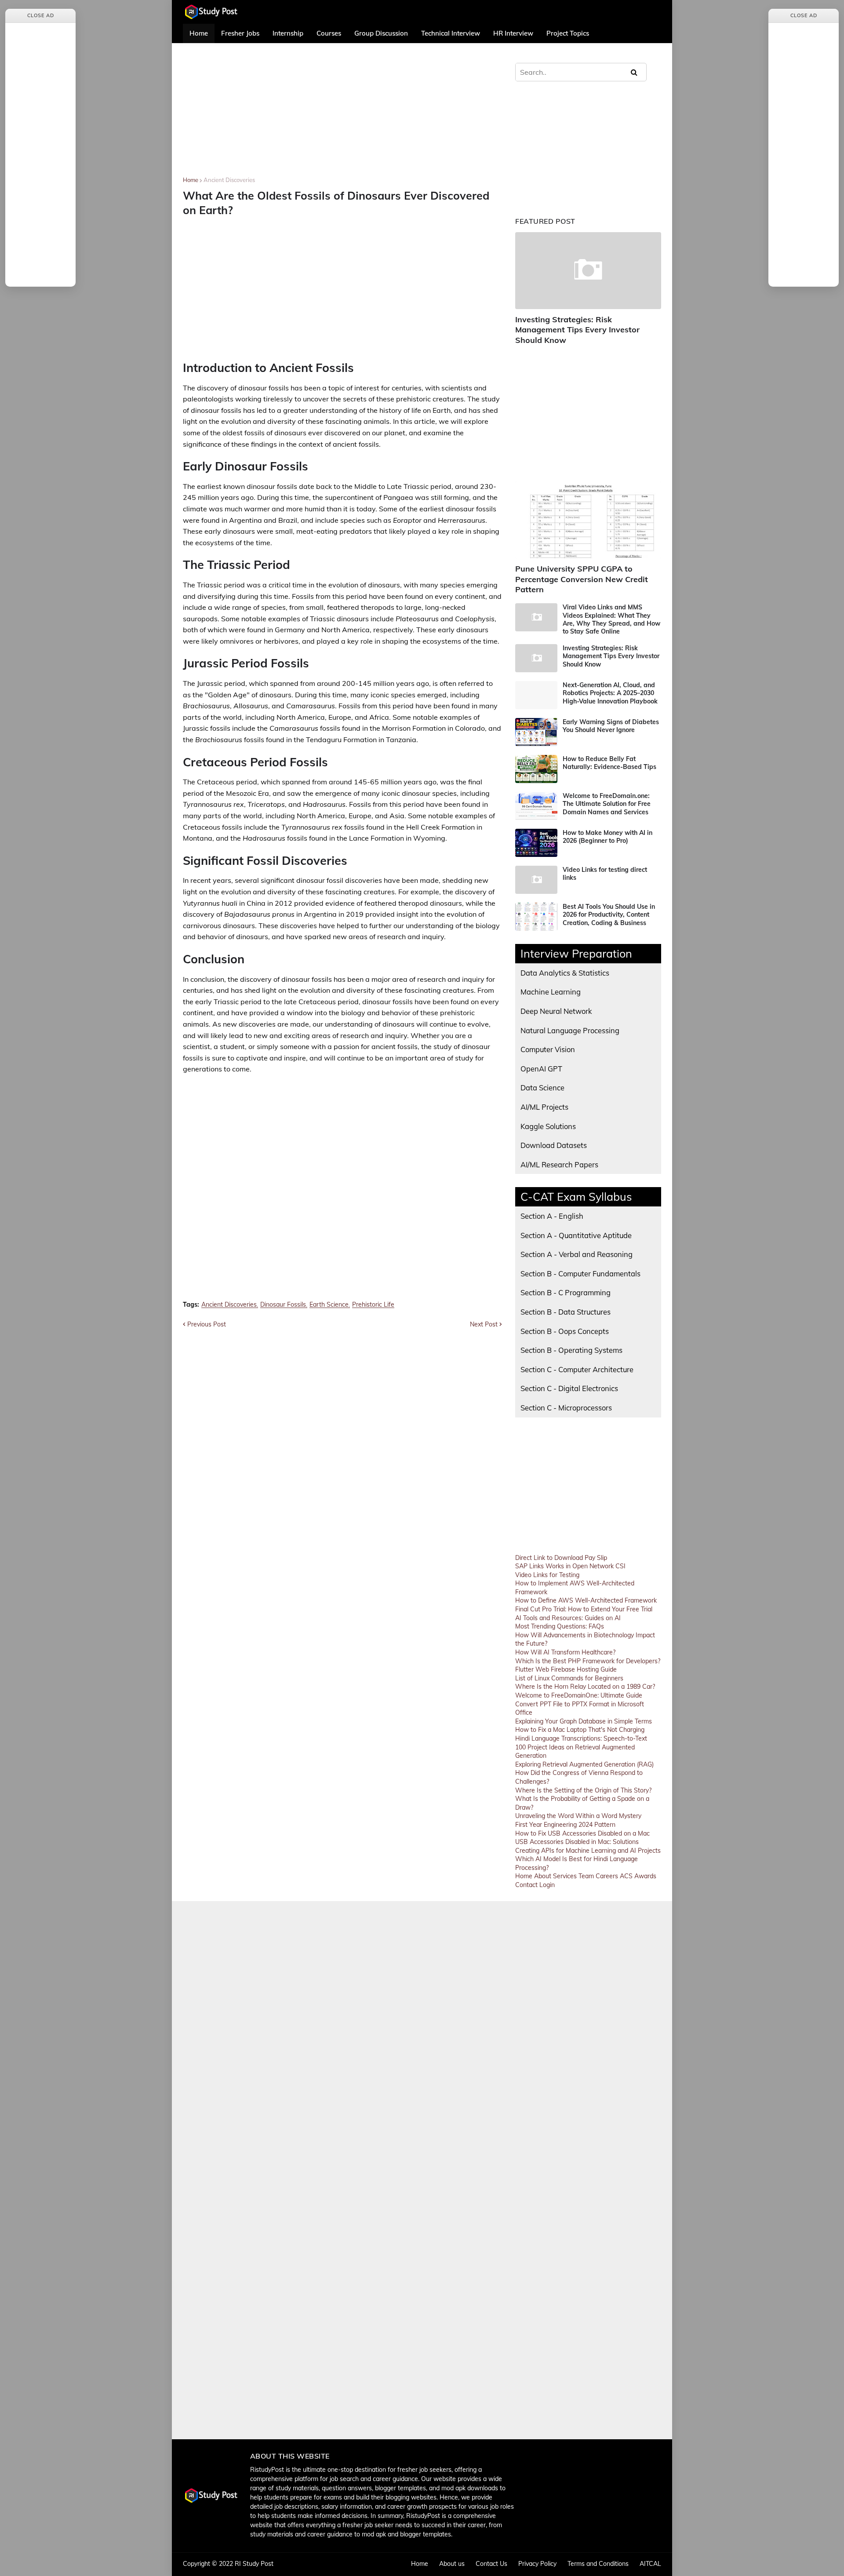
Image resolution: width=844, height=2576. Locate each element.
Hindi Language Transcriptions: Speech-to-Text (581, 1738)
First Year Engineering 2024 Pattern (565, 1825)
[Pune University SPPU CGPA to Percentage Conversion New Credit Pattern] (588, 520)
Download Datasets (554, 1145)
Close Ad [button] (41, 15)
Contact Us (491, 2564)
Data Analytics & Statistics (565, 973)
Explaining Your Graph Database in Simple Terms (584, 1721)
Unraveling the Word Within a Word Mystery (578, 1816)
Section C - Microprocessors (566, 1408)
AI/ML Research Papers (559, 1164)
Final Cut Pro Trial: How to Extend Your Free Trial (584, 1609)
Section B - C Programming (566, 1292)
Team (586, 1876)
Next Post (484, 1324)
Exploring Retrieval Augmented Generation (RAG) (584, 1764)
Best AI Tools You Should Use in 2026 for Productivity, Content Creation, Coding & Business (609, 915)
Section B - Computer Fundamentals (580, 1273)
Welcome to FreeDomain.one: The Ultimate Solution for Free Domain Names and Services (607, 804)
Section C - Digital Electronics (569, 1388)
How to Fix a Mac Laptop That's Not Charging (580, 1730)
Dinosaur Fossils (283, 1305)
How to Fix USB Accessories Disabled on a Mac (582, 1833)
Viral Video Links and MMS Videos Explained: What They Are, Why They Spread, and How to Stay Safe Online (611, 619)
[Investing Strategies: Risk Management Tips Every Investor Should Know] (588, 271)
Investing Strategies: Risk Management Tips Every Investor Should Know (577, 330)
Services (565, 1876)
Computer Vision (548, 1049)
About (543, 1876)
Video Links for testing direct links (605, 874)
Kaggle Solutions (548, 1126)
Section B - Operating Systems (571, 1350)
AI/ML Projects (544, 1107)
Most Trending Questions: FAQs (560, 1626)
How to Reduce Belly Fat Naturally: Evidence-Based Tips (609, 763)
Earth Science (329, 1305)
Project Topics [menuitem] (568, 33)
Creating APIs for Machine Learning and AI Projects (588, 1851)
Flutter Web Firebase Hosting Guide (566, 1669)
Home (191, 180)
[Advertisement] (342, 116)
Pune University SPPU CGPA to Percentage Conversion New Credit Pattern (582, 579)
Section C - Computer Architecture (577, 1369)
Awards (645, 1876)
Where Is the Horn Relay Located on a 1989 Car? (585, 1687)
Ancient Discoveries (229, 180)
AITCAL (650, 2564)
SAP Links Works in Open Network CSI (570, 1566)
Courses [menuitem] (329, 33)
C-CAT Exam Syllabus (576, 1197)
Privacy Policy (537, 2564)
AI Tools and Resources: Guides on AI (568, 1618)
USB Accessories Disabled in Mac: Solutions (577, 1842)
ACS (626, 1876)
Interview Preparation (576, 953)
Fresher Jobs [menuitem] (240, 33)
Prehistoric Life (373, 1305)
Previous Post (207, 1324)
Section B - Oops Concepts (565, 1331)
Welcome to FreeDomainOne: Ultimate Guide (579, 1695)
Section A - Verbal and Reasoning (577, 1254)
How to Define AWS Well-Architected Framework (586, 1600)
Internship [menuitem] (288, 33)
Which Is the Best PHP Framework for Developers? (588, 1661)
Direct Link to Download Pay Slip (561, 1558)
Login (547, 1885)
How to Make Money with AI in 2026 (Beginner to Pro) (608, 837)
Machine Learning (551, 992)
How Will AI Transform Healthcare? (565, 1652)
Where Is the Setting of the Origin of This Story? (583, 1790)
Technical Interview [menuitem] (451, 33)
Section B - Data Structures (566, 1312)
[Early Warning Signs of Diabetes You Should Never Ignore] (536, 732)
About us (452, 2564)
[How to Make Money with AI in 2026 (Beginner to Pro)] (536, 843)
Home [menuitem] (199, 33)
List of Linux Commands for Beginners (569, 1678)
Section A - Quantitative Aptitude (576, 1235)
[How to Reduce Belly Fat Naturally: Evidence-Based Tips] (536, 769)
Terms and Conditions (598, 2564)
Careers (607, 1876)
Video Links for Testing (547, 1575)
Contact (526, 1885)
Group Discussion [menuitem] (381, 33)
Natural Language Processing (570, 1030)
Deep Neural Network (556, 1011)
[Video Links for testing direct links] (536, 880)
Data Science (542, 1088)
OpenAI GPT (541, 1069)
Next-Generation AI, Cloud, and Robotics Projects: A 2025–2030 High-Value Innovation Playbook (610, 693)
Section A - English (552, 1216)
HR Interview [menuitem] (513, 33)
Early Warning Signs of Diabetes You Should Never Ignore (611, 726)
